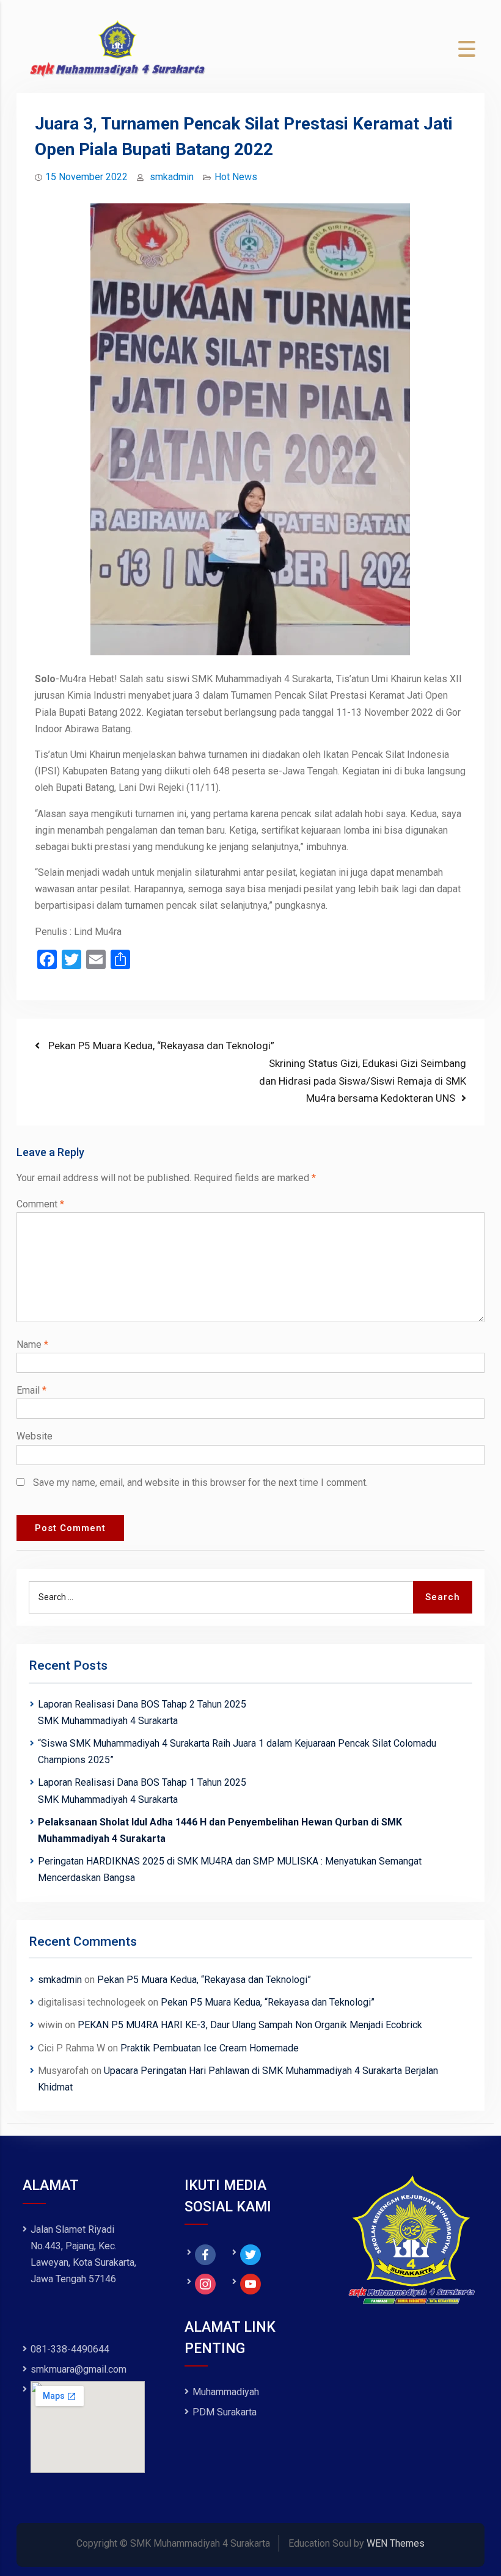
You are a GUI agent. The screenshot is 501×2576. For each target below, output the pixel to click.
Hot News (236, 177)
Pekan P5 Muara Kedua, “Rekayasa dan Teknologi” (204, 1980)
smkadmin (172, 177)
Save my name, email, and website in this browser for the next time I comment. (200, 1483)
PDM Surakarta (225, 2412)
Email (31, 1390)
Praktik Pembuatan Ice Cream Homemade (210, 2048)
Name (32, 1344)
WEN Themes (396, 2543)
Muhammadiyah (226, 2392)
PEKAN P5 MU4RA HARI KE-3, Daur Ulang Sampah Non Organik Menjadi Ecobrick (250, 2025)
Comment (40, 1204)
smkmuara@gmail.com (79, 2369)
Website (35, 1436)
